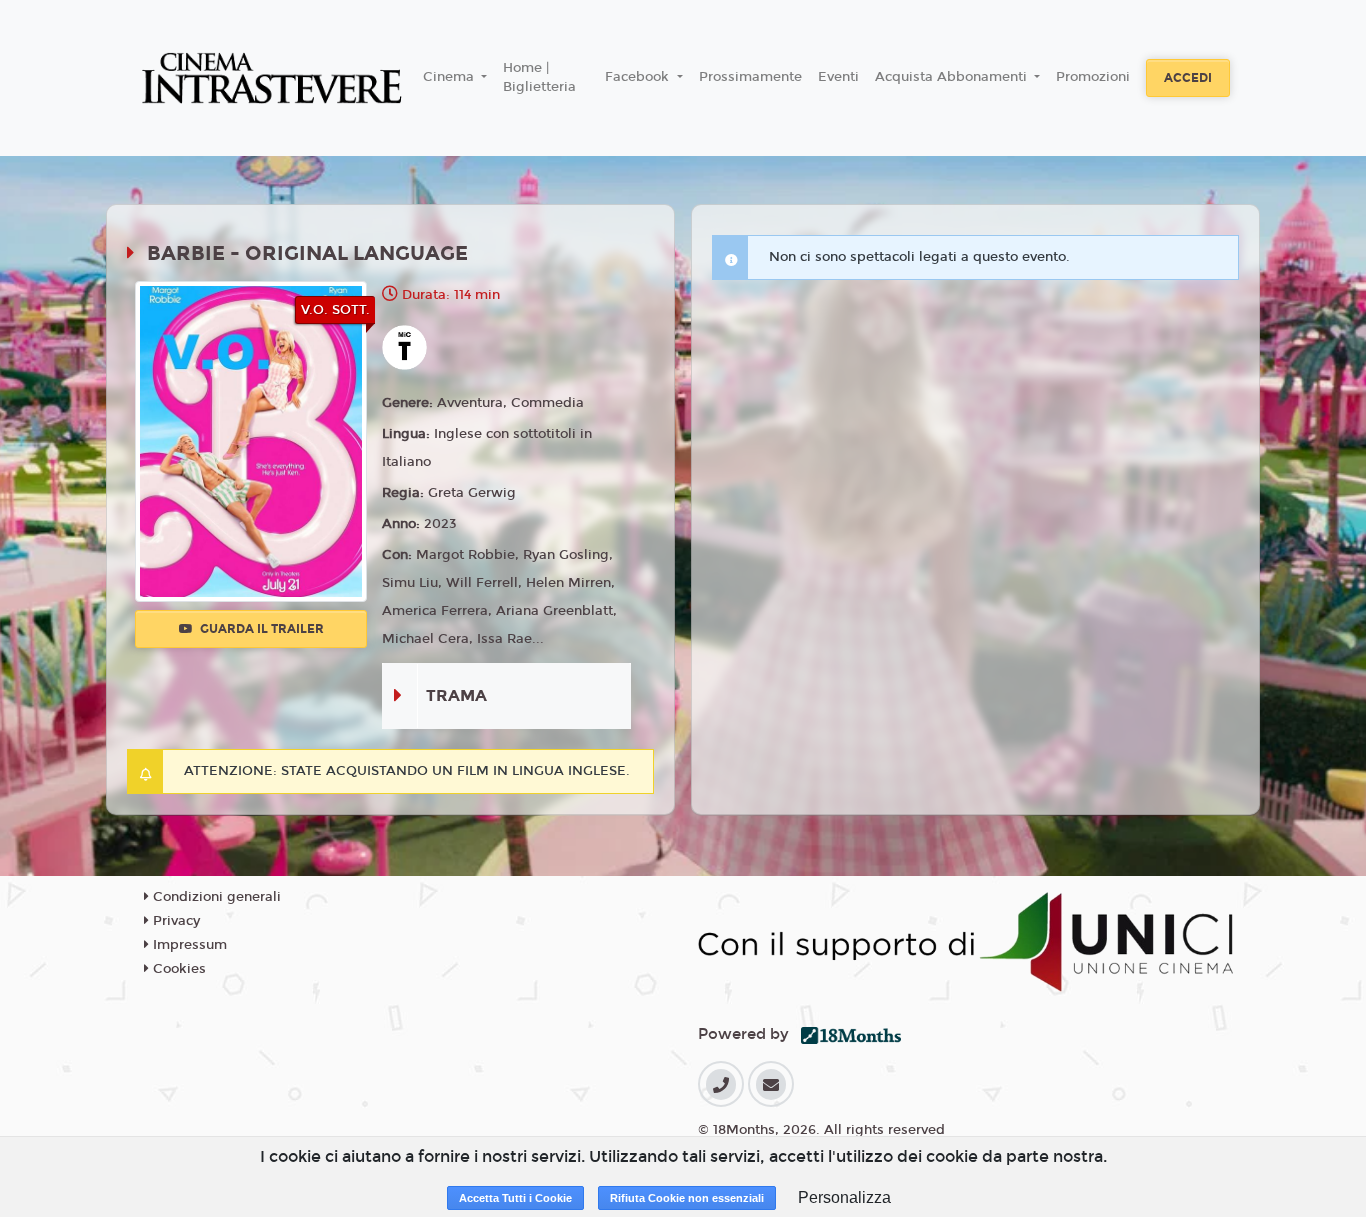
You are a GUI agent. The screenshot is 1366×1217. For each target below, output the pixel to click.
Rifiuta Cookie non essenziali (687, 1198)
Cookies (177, 969)
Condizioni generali (215, 897)
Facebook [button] (639, 77)
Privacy (174, 921)
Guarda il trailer (260, 629)
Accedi (1188, 78)
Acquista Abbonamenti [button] (953, 77)
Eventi (838, 77)
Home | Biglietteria (539, 78)
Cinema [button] (450, 77)
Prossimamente (750, 77)
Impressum (188, 945)
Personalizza (844, 1197)
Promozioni (1093, 77)
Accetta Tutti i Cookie (515, 1198)
